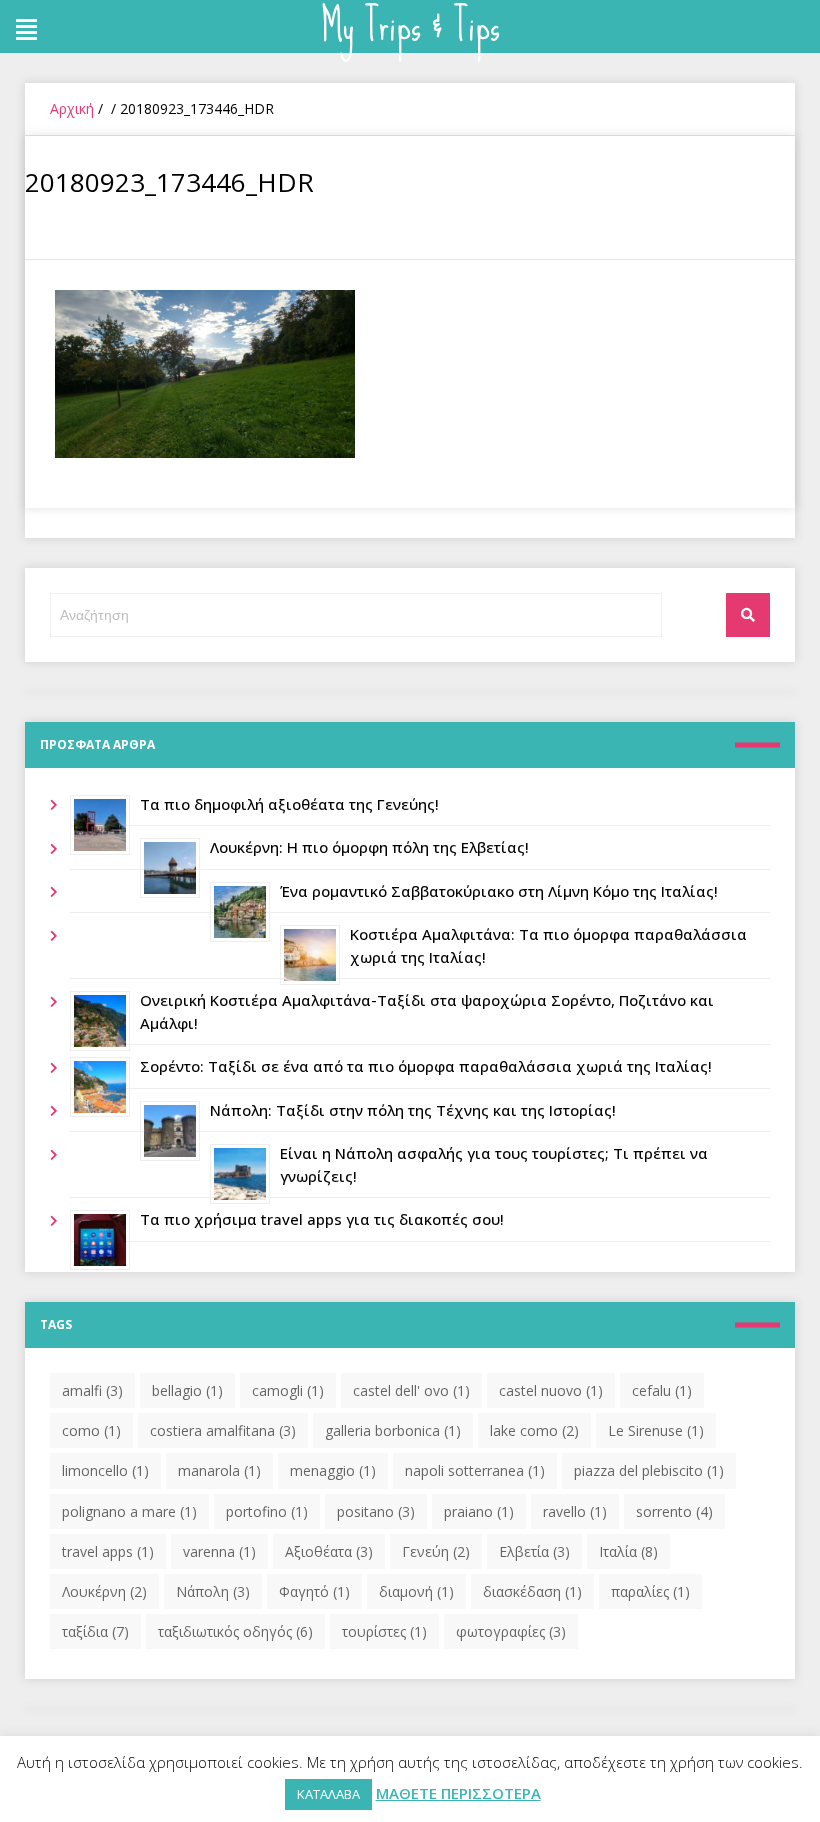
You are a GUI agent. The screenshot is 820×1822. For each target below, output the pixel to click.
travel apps (108, 1551)
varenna (219, 1551)
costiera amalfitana (223, 1430)
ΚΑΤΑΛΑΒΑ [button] (328, 1794)
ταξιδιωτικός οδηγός (235, 1631)
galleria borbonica (393, 1430)
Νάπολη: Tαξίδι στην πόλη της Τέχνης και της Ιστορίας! (413, 1110)
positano (376, 1511)
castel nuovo (551, 1390)
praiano (479, 1511)
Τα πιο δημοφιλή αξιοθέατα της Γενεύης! (289, 804)
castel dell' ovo (411, 1390)
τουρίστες (384, 1631)
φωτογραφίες (511, 1631)
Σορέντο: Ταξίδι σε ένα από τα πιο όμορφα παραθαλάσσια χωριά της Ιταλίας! (426, 1066)
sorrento (674, 1511)
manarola (219, 1470)
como (91, 1430)
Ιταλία (628, 1551)
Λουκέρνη (104, 1591)
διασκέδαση (532, 1591)
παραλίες (650, 1591)
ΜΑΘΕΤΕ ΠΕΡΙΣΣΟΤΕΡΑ (458, 1793)
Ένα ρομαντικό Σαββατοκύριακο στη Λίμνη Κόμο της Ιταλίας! (499, 891)
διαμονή (416, 1591)
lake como (534, 1430)
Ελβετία (534, 1551)
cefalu (662, 1390)
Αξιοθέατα (329, 1551)
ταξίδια (95, 1631)
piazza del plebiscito (649, 1470)
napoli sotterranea (475, 1470)
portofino (267, 1511)
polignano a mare (129, 1511)
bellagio (187, 1390)
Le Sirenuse (656, 1430)
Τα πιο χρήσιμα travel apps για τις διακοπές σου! (322, 1219)
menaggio (333, 1470)
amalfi (92, 1390)
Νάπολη (213, 1591)
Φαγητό (314, 1591)
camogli (288, 1390)
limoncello (105, 1470)
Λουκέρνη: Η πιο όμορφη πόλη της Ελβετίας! (369, 847)
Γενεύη (436, 1551)
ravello (575, 1511)
